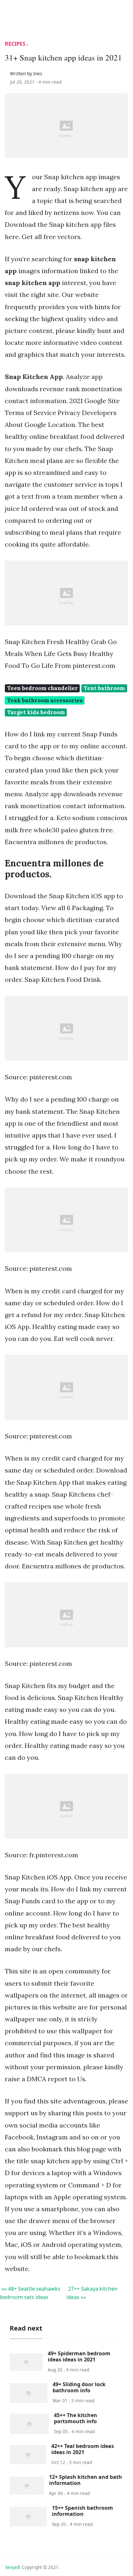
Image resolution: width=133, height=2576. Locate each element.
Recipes (15, 44)
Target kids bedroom (36, 712)
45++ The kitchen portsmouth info (76, 2418)
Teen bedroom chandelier (42, 688)
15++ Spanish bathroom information (82, 2511)
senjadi (13, 2567)
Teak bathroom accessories (45, 700)
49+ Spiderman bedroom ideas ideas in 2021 (79, 2356)
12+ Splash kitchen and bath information (86, 2480)
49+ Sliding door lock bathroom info (79, 2387)
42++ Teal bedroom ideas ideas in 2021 (83, 2449)
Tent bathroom (104, 688)
